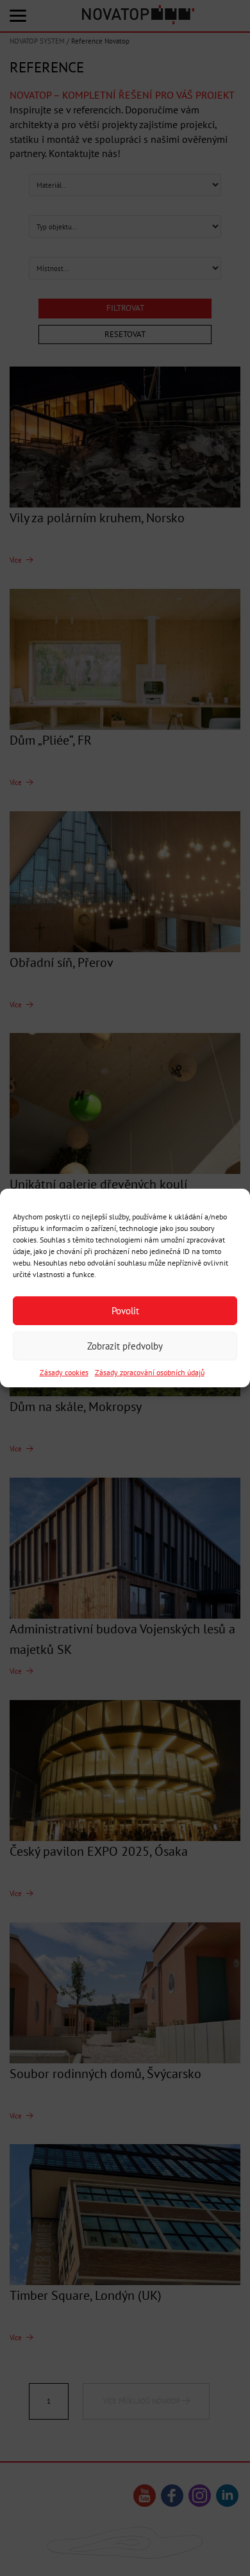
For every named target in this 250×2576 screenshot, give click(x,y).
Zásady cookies (64, 1372)
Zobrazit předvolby (125, 1345)
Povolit (125, 1310)
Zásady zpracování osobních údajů (150, 1372)
